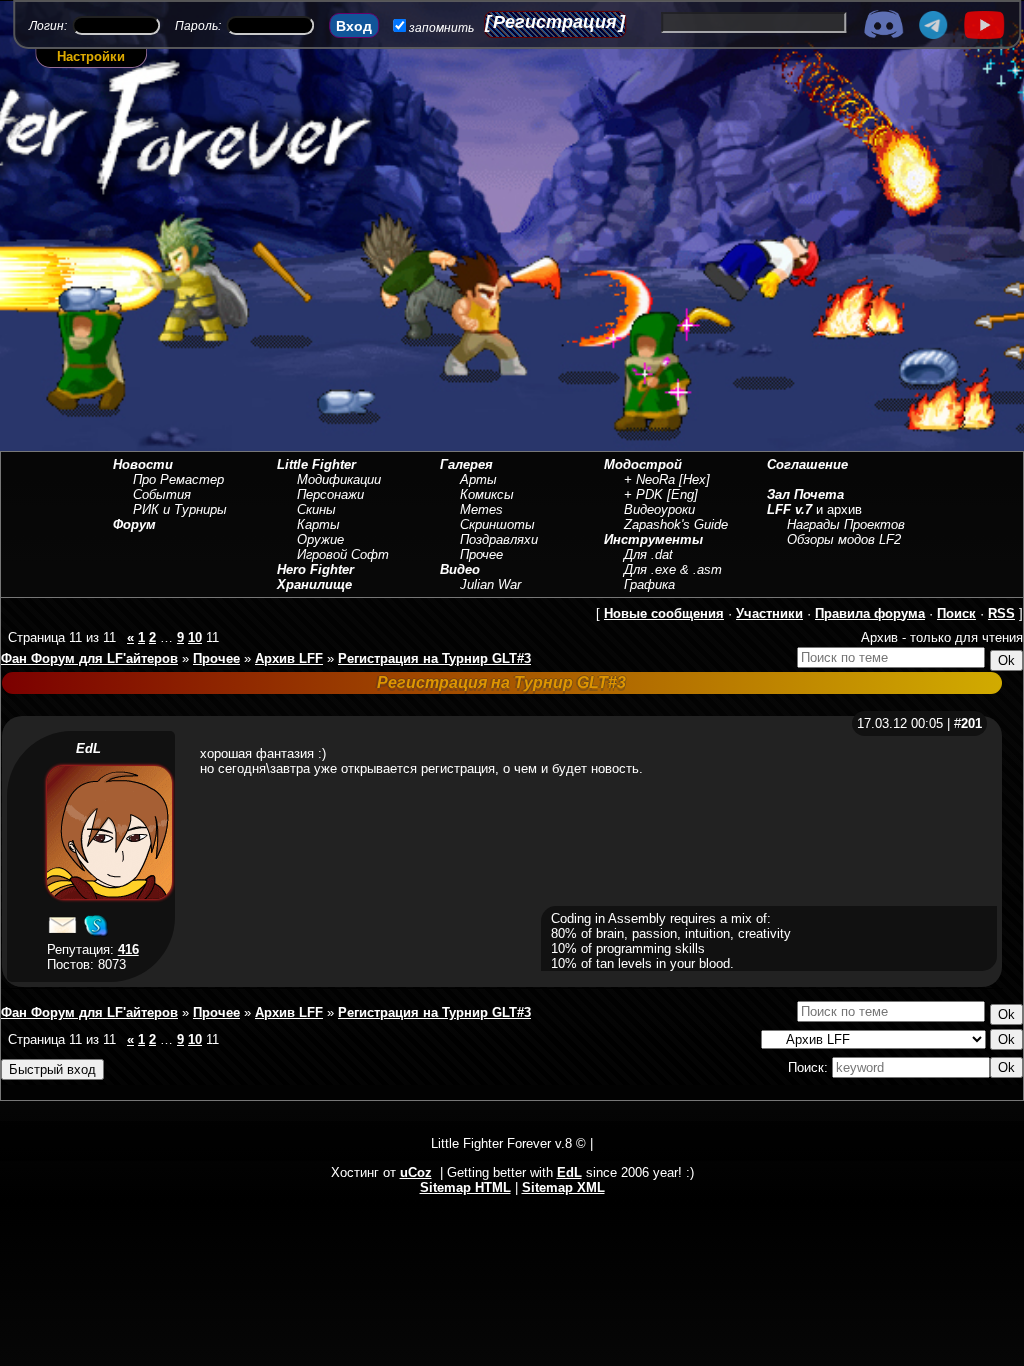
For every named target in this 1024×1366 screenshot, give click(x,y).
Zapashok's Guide (676, 524)
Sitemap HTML (465, 1187)
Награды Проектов (846, 524)
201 (971, 723)
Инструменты (653, 539)
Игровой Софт (343, 554)
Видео (460, 569)
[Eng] (682, 494)
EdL (88, 748)
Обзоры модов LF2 (844, 539)
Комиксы (487, 494)
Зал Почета (805, 494)
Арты (478, 479)
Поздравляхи (499, 539)
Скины (316, 509)
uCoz (416, 1172)
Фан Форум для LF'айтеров (89, 658)
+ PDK (643, 494)
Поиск (956, 613)
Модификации (339, 479)
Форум (134, 524)
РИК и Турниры (180, 509)
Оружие (320, 539)
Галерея (466, 464)
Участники (769, 613)
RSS (1001, 613)
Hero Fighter (315, 569)
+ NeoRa (649, 479)
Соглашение (807, 464)
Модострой (643, 464)
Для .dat (648, 554)
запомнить (441, 28)
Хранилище (314, 584)
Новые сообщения (664, 613)
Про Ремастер (178, 479)
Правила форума (870, 613)
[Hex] (694, 479)
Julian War (490, 584)
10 (195, 637)
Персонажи (330, 494)
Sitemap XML (563, 1187)
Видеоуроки (659, 509)
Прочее (481, 554)
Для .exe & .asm (673, 569)
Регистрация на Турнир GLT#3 (434, 658)
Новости (143, 464)
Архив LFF (289, 658)
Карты (318, 524)
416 (128, 949)
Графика (649, 584)
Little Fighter (316, 464)
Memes (481, 509)
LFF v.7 (789, 509)
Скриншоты (497, 524)
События (162, 494)
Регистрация (555, 22)
